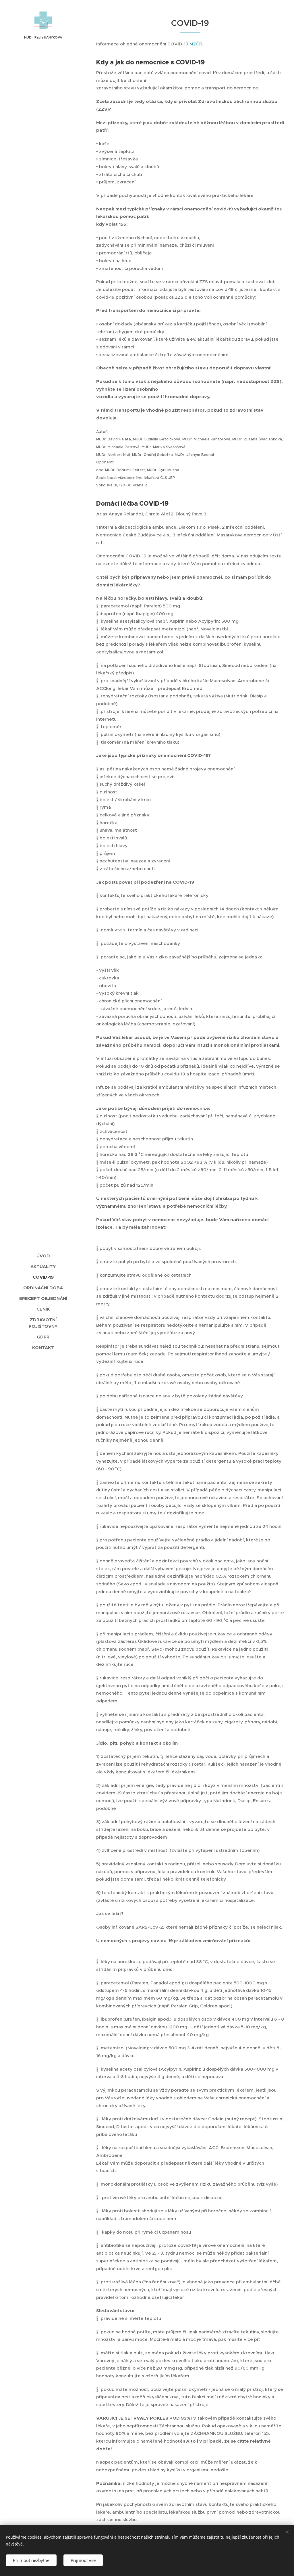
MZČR (196, 44)
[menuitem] (43, 1256)
